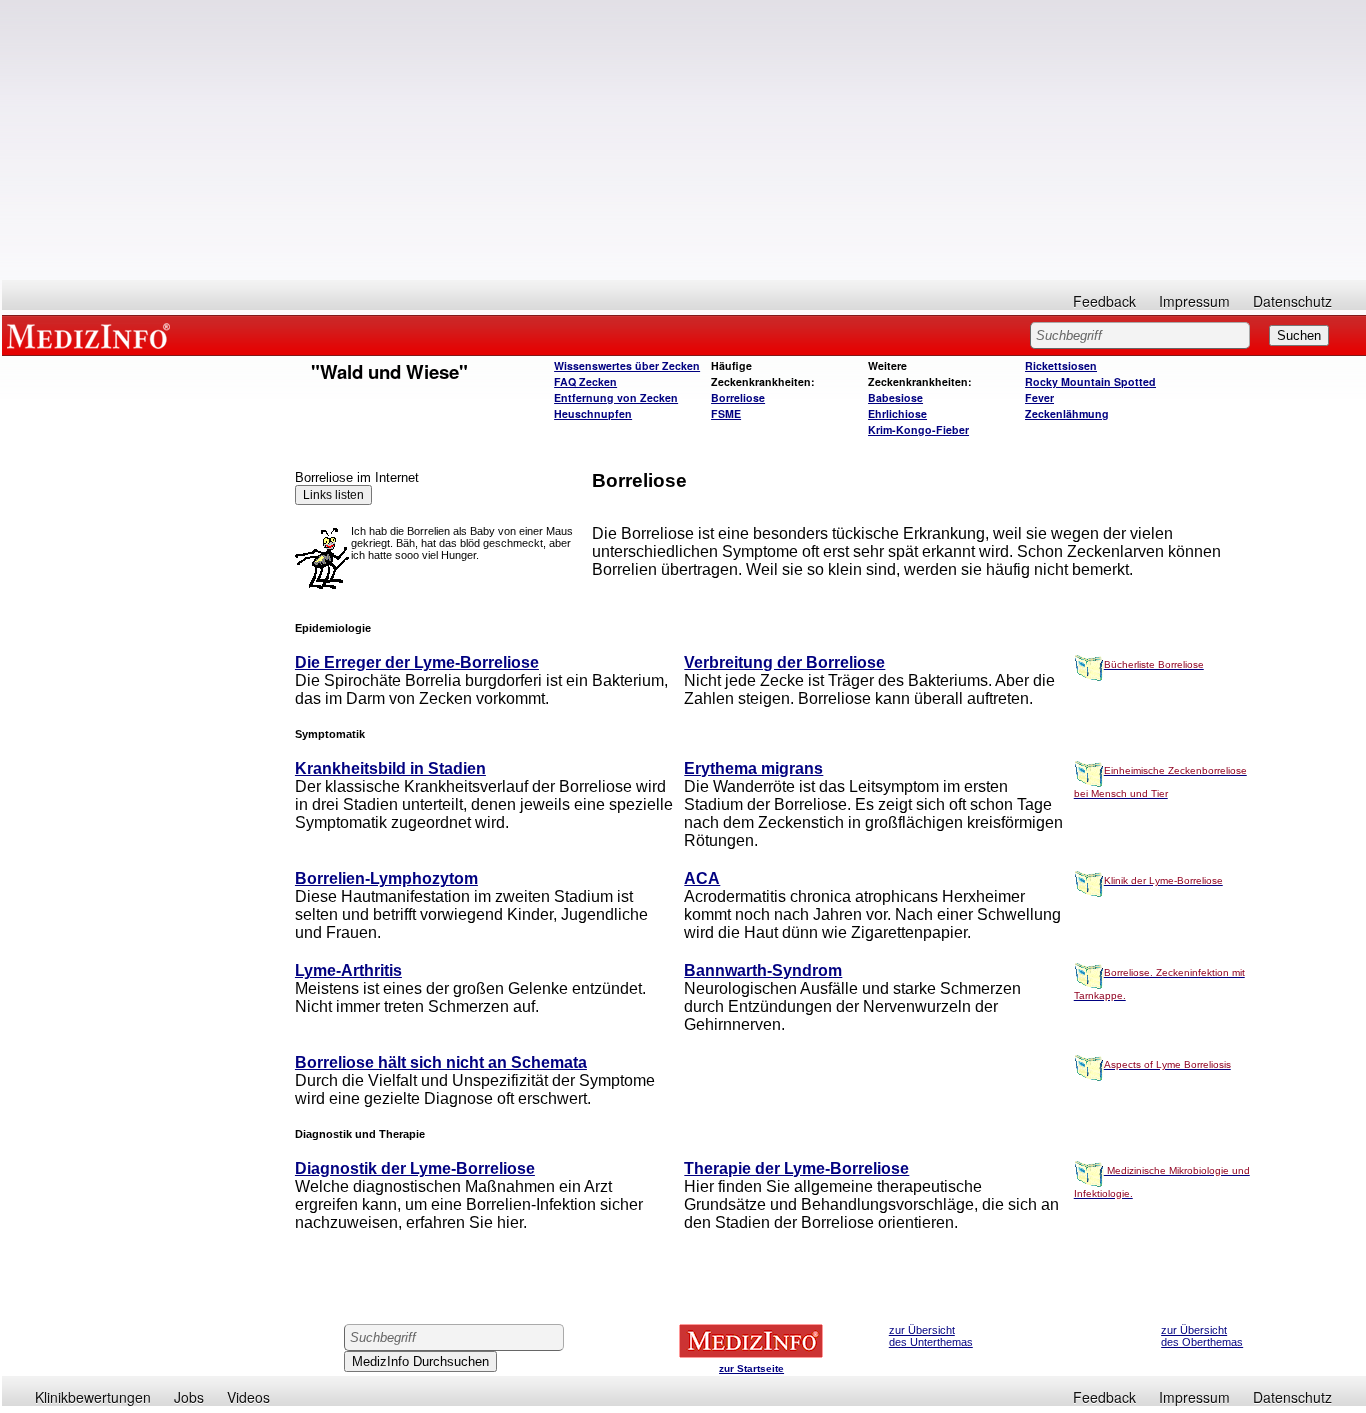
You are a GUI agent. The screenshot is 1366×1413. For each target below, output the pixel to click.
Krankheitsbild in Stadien (390, 768)
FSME (726, 413)
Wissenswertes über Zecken (627, 365)
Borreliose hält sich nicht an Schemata (441, 1062)
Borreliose (738, 397)
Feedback (1104, 301)
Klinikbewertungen (93, 1397)
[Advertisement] (684, 140)
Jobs (189, 1397)
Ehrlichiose (897, 413)
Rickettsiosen (1061, 365)
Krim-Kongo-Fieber (918, 429)
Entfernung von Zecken (616, 397)
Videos (248, 1397)
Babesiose (895, 397)
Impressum (1194, 301)
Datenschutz (1292, 301)
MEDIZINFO (92, 335)
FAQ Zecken (585, 381)
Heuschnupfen (593, 413)
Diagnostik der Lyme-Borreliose (415, 1168)
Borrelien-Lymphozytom (386, 878)
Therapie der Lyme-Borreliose (796, 1168)
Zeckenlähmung (1067, 413)
